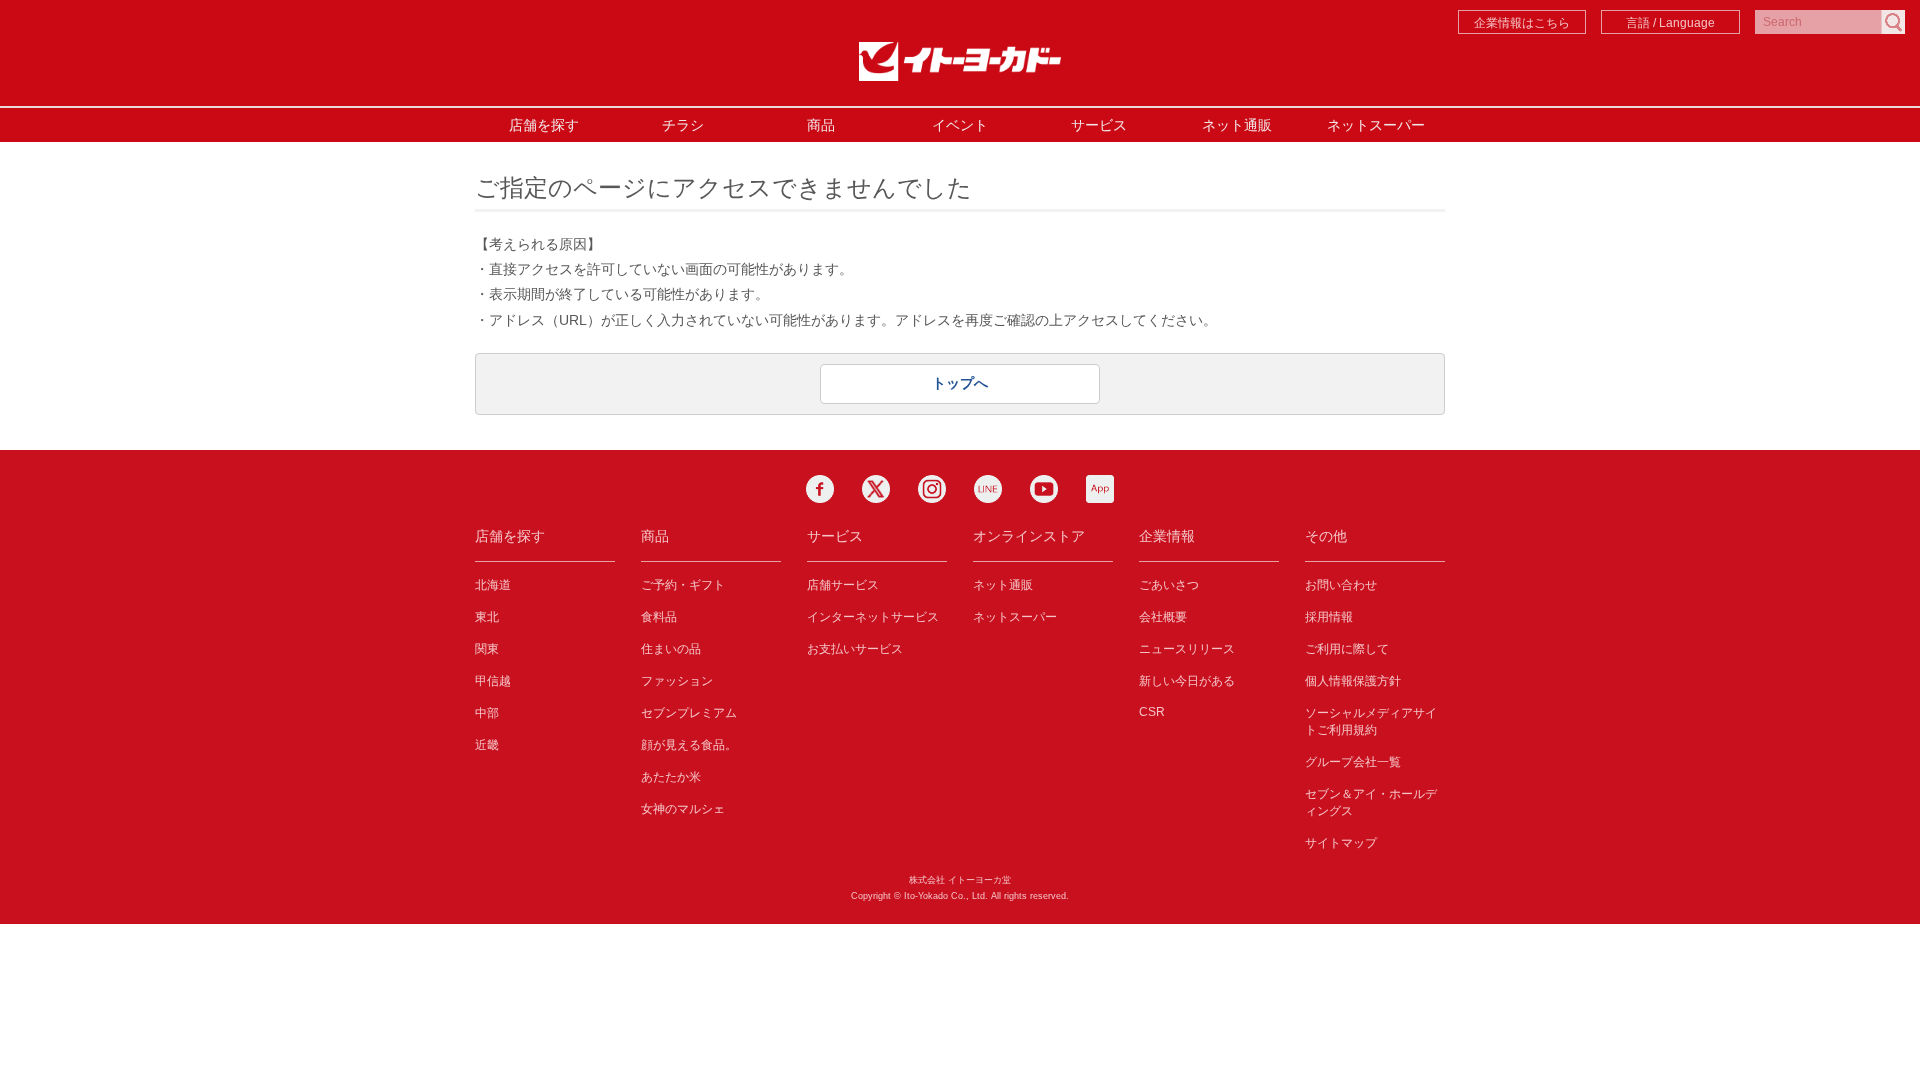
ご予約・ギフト (683, 585)
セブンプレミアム (689, 713)
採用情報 (1329, 617)
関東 (487, 649)
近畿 (487, 745)
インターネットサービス (873, 617)
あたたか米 (671, 777)
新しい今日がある (1187, 681)
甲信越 (493, 681)
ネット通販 (1237, 125)
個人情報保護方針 (1353, 681)
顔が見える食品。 (689, 745)
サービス (1099, 125)
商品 (821, 125)
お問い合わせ (1341, 585)
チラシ (683, 125)
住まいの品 (671, 649)
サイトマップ (1341, 843)
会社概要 (1163, 617)
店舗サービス (843, 585)
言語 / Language (1670, 23)
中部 (487, 713)
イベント (960, 125)
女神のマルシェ (683, 809)
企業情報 (1167, 536)
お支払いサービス (855, 649)
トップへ (960, 383)
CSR (1152, 712)
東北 (487, 617)
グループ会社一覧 (1353, 762)
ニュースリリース (1187, 649)
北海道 (493, 585)
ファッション (677, 681)
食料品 (659, 617)
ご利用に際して (1347, 649)
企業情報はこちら (1522, 23)
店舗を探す (544, 125)
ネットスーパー (1376, 125)
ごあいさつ (1169, 585)
